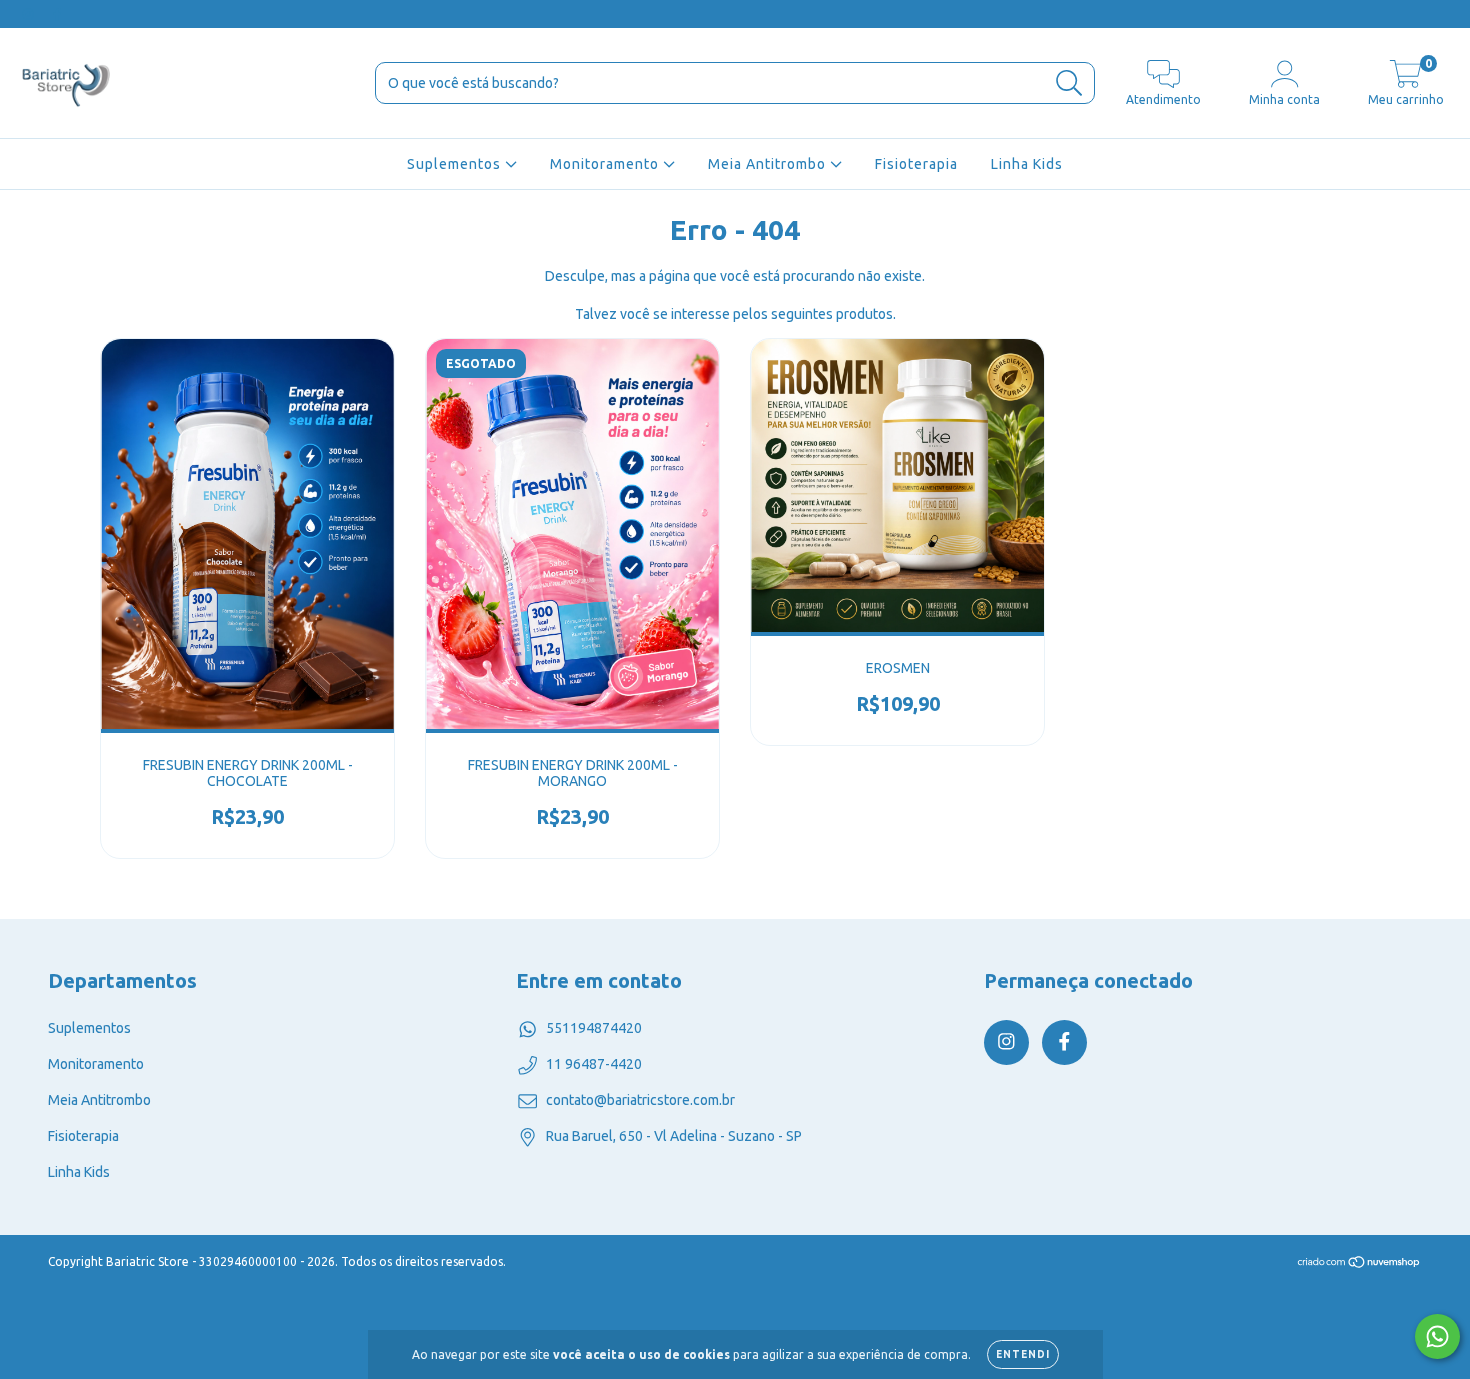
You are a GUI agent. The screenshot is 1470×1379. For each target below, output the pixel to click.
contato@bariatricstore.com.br (640, 1100)
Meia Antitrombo (769, 164)
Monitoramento (606, 164)
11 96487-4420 (594, 1064)
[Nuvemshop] (1359, 1263)
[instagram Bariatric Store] (29, 14)
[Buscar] (1069, 83)
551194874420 (594, 1028)
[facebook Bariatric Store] (57, 14)
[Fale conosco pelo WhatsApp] (1437, 1336)
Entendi (1023, 1354)
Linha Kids (1027, 164)
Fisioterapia (916, 164)
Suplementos (456, 164)
